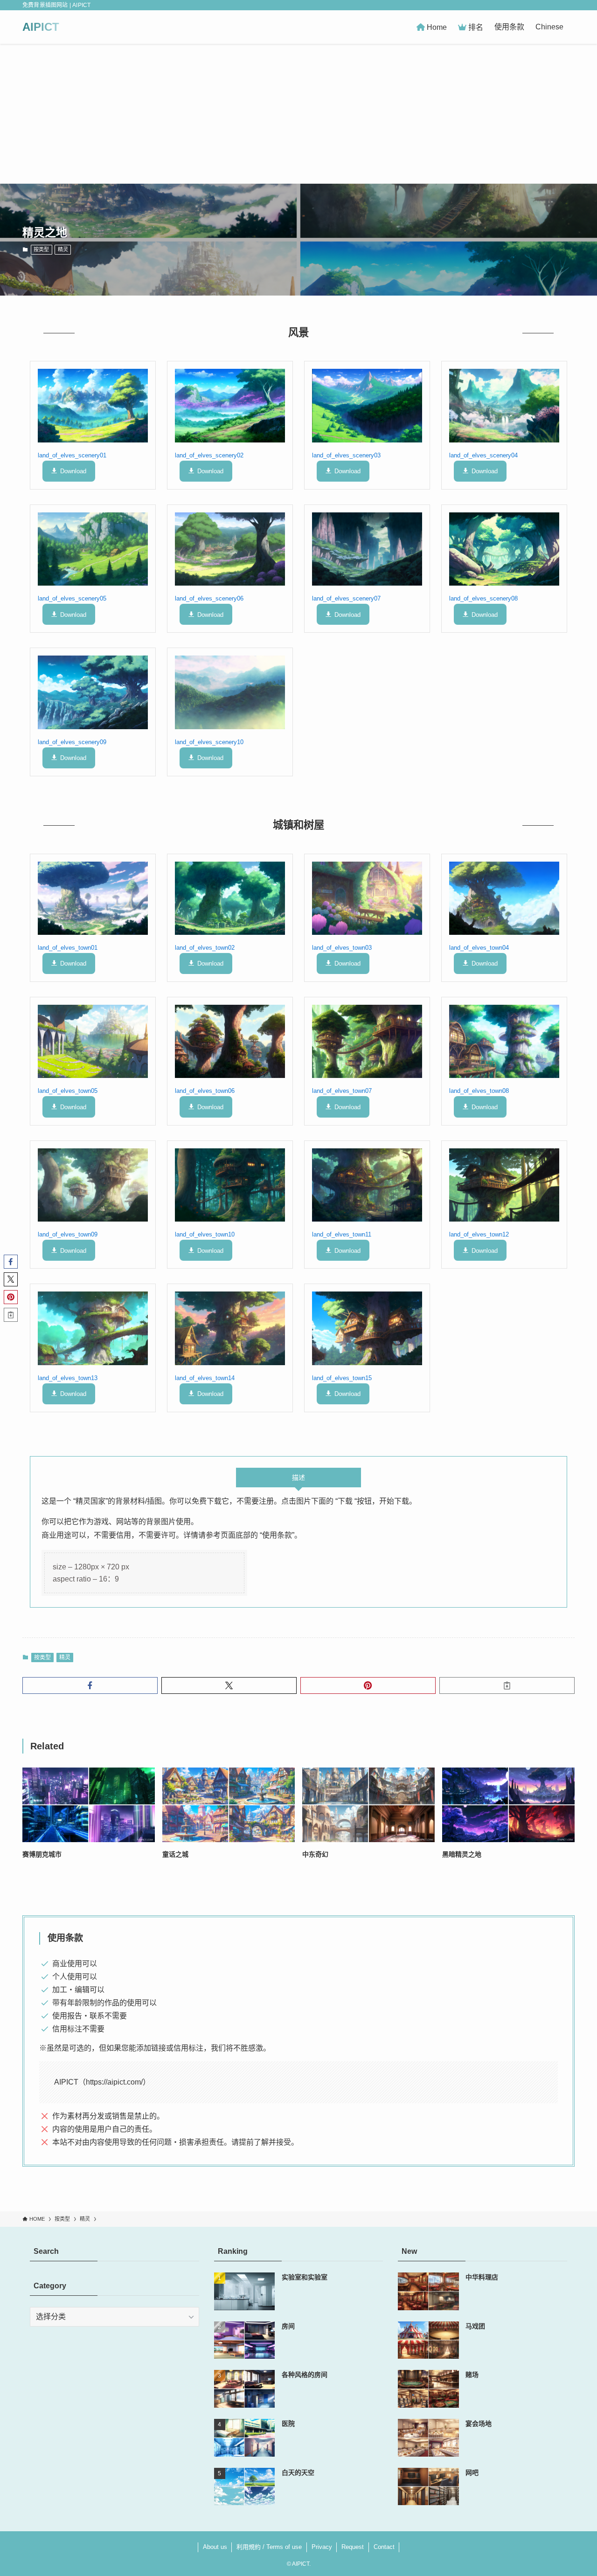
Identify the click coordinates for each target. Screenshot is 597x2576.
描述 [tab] (298, 1478)
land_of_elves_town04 (479, 948)
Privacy (322, 2547)
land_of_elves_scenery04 (483, 455)
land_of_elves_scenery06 (209, 598)
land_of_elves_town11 (342, 1234)
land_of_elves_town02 (205, 948)
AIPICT (41, 27)
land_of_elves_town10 (205, 1234)
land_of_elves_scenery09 (72, 742)
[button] (90, 1685)
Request (353, 2547)
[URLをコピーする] (507, 1685)
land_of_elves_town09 (68, 1234)
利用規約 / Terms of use (269, 2547)
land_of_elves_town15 (342, 1378)
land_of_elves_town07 (342, 1091)
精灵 (63, 249)
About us (215, 2547)
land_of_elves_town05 (68, 1091)
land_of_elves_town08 (479, 1091)
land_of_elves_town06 (205, 1091)
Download (73, 471)
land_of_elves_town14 (205, 1378)
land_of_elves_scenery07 (346, 598)
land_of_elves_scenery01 (72, 455)
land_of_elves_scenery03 (346, 455)
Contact (384, 2547)
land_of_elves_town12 (479, 1234)
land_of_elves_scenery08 (483, 598)
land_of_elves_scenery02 (209, 455)
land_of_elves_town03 (342, 948)
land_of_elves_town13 (68, 1378)
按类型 (41, 249)
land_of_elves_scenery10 (209, 742)
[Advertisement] (298, 114)
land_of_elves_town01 (68, 948)
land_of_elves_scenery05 (72, 598)
